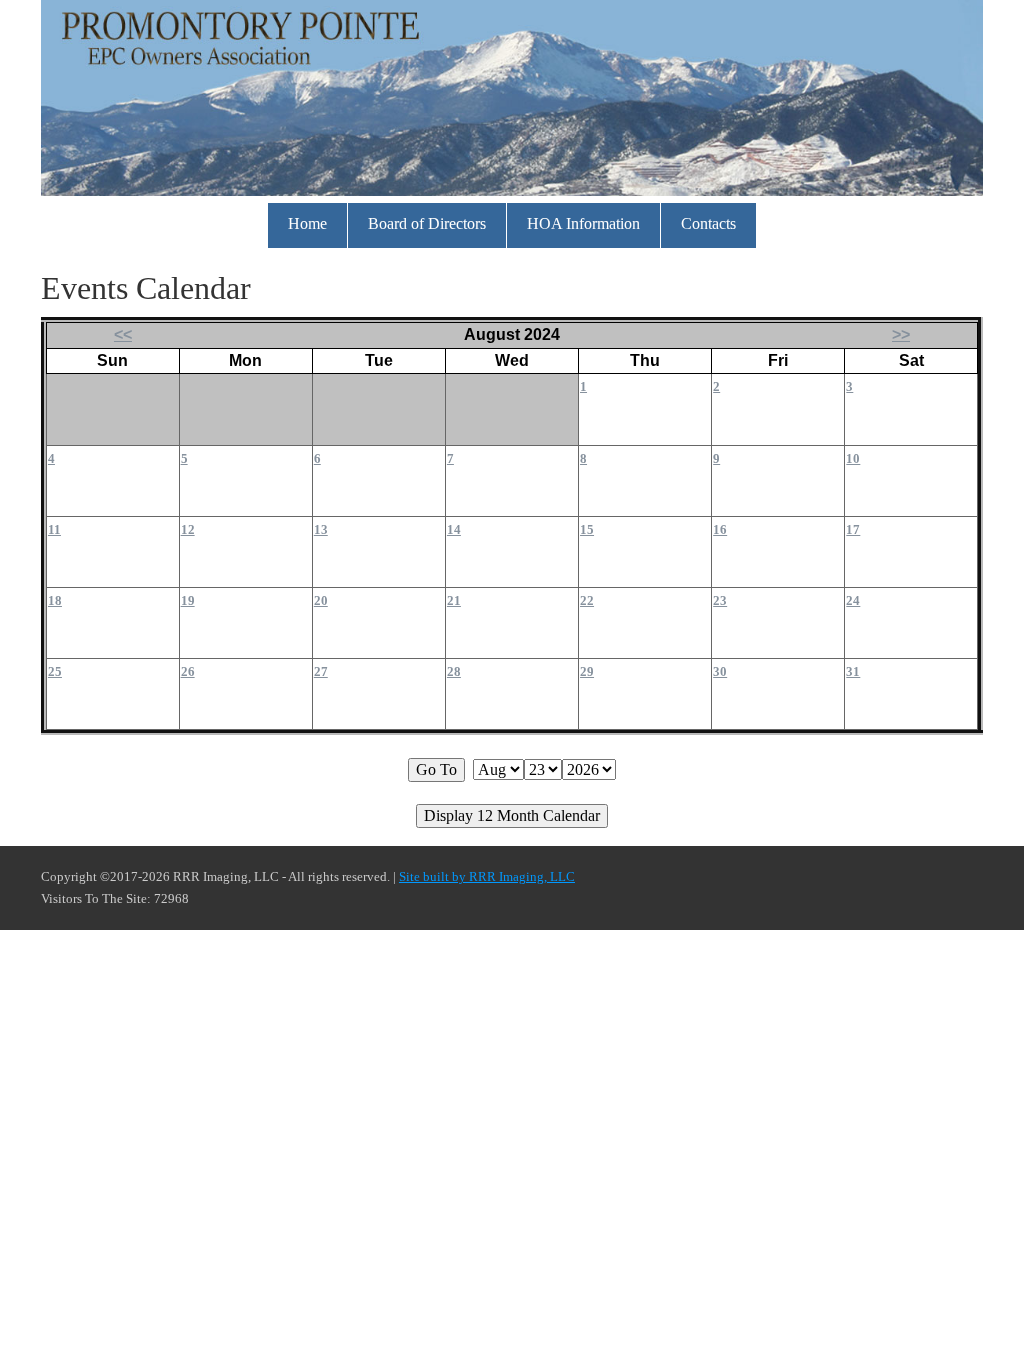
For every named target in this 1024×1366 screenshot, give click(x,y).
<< (123, 334)
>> (901, 334)
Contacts (708, 223)
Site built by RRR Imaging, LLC (487, 877)
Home (307, 223)
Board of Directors (427, 223)
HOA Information (583, 223)
